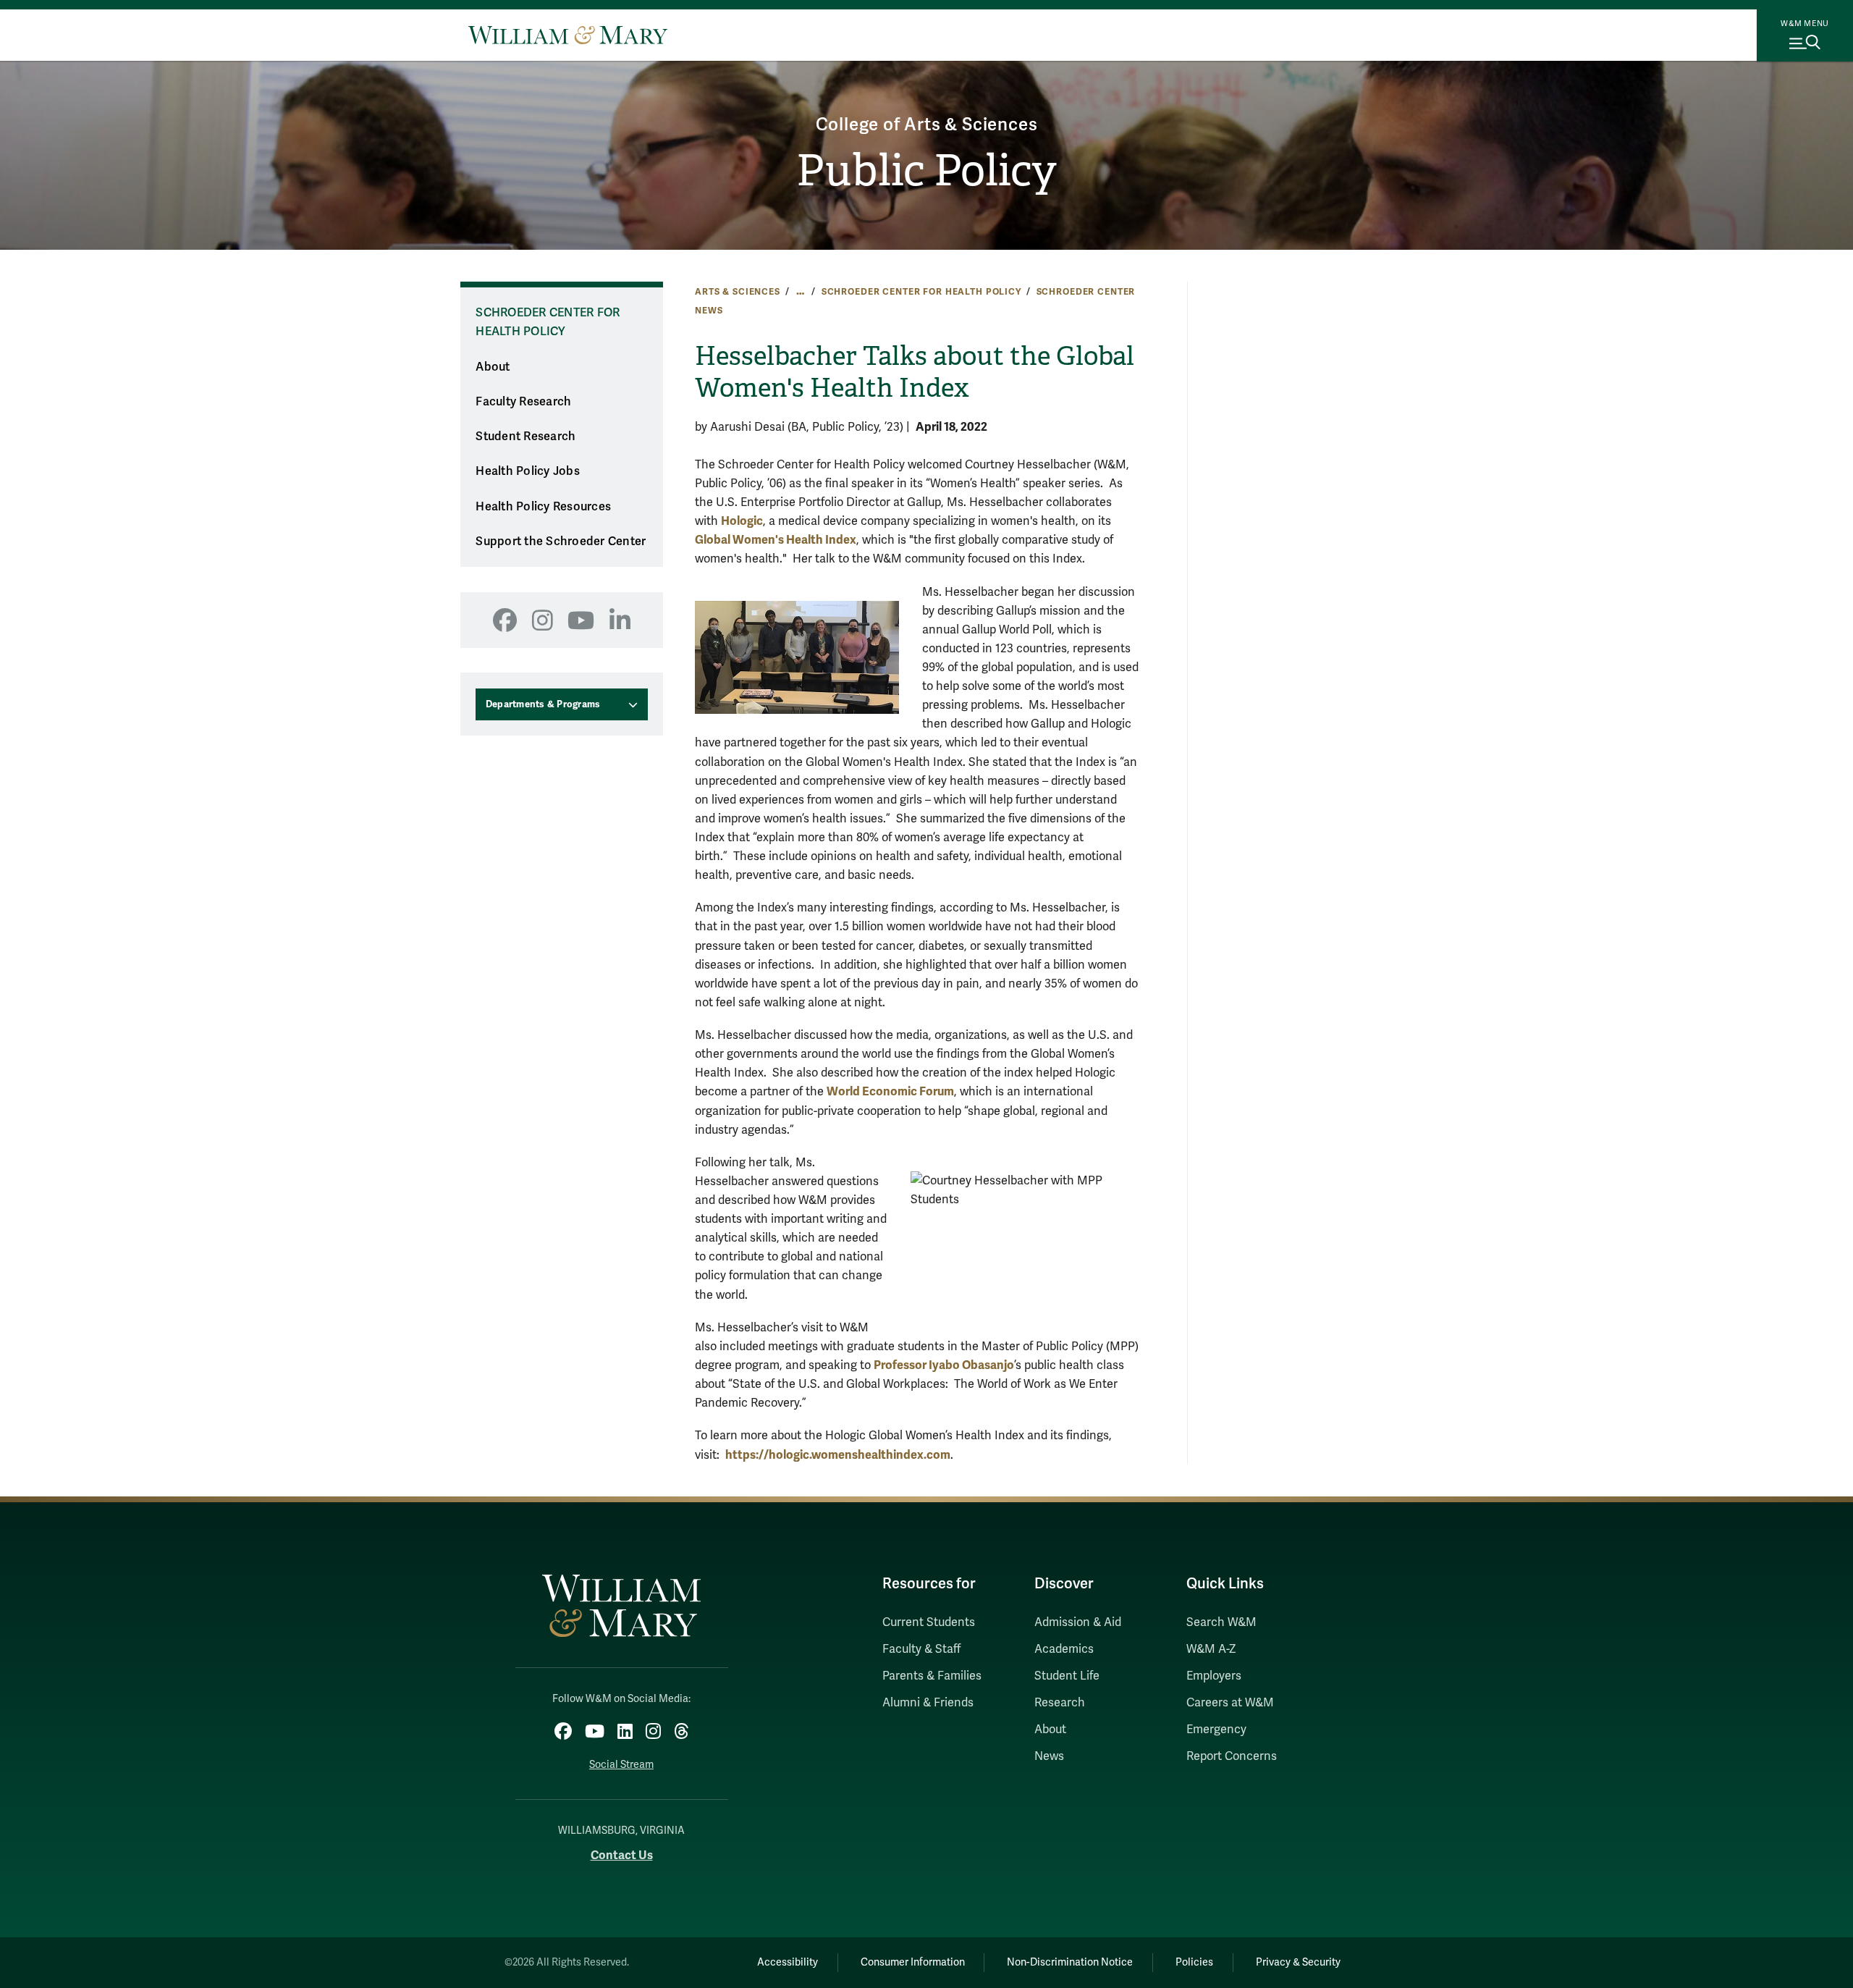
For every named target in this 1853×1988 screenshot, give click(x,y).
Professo (898, 1365)
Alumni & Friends (928, 1703)
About (493, 367)
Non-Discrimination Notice (1070, 1962)
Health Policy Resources (543, 507)
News (1049, 1756)
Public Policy (926, 171)
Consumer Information (913, 1962)
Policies (1194, 1962)
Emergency (1216, 1730)
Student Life (1067, 1676)
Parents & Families (932, 1676)
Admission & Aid (1078, 1622)
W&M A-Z (1211, 1649)
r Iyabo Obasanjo (968, 1365)
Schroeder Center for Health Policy (921, 292)
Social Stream (621, 1765)
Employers (1214, 1676)
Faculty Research (523, 402)
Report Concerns (1232, 1756)
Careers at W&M (1230, 1703)
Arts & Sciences (738, 292)
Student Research (525, 437)
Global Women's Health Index (776, 540)
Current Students (929, 1622)
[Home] (568, 35)
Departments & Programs (543, 704)
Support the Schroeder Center (561, 542)
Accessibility (788, 1962)
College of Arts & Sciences (927, 125)
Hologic (742, 521)
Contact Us (622, 1855)
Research (1060, 1703)
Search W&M (1221, 1622)
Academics (1064, 1649)
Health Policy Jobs (528, 471)
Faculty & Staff (921, 1649)
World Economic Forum (890, 1091)
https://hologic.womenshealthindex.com (838, 1455)
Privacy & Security (1298, 1962)
